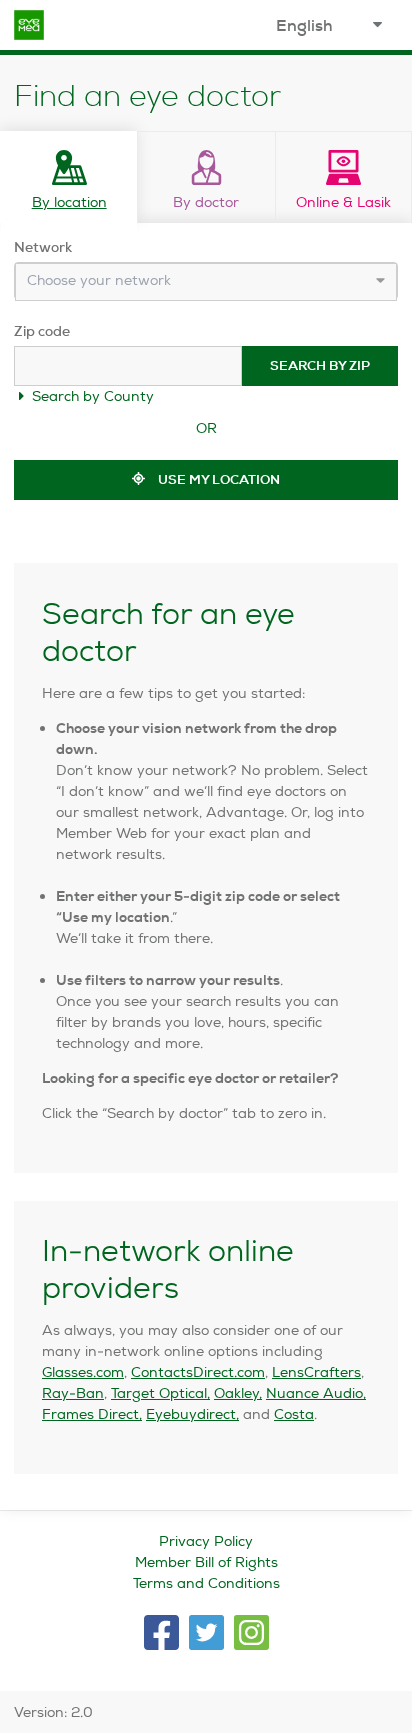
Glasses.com (83, 1372)
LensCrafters (316, 1372)
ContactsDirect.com (198, 1372)
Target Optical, (160, 1393)
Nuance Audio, (316, 1393)
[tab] (68, 177)
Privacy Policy (206, 1541)
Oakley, (238, 1393)
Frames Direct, (92, 1414)
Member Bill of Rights (206, 1562)
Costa (294, 1414)
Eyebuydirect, (192, 1414)
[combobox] (206, 282)
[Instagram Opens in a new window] (251, 1632)
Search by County (91, 396)
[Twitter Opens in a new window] (206, 1632)
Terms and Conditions (206, 1583)
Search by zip (320, 365)
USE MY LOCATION (217, 479)
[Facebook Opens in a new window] (161, 1632)
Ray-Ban (73, 1393)
